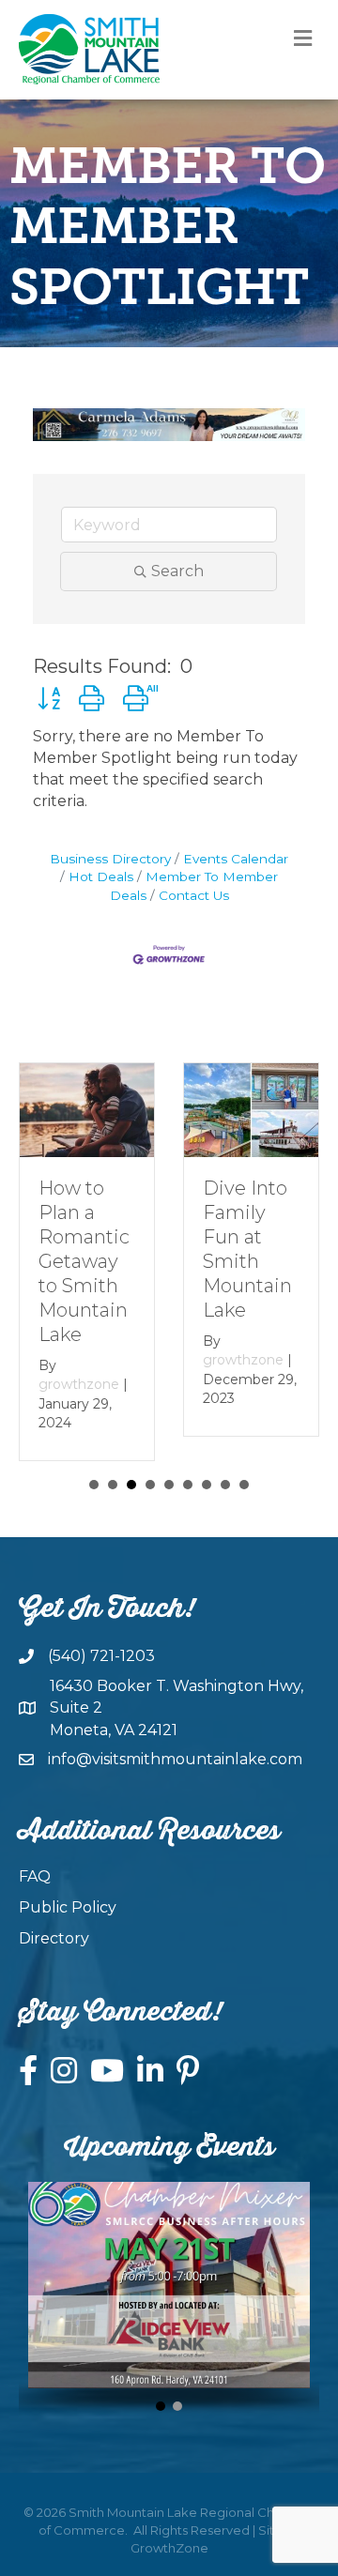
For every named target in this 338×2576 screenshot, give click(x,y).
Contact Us (194, 895)
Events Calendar (236, 859)
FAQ (35, 1876)
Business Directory (110, 859)
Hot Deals (101, 876)
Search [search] (177, 571)
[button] (49, 699)
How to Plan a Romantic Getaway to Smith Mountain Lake (84, 1261)
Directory (54, 1938)
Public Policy (68, 1907)
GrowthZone (169, 2548)
